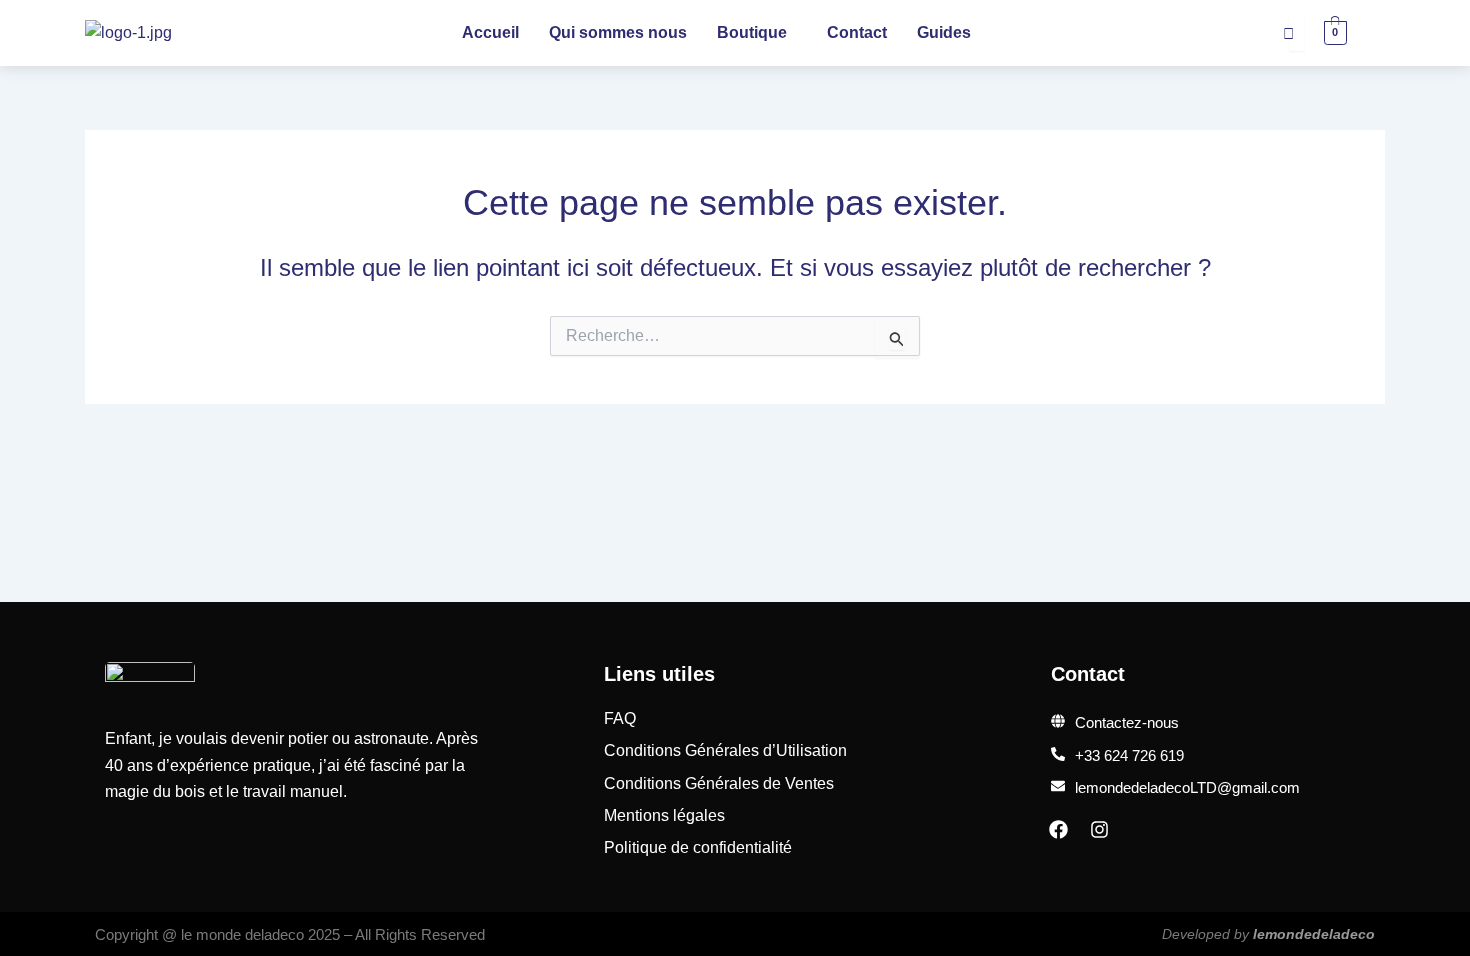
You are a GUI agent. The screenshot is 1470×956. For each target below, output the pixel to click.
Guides (944, 32)
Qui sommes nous (618, 32)
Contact (857, 32)
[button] (757, 33)
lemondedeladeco (1314, 934)
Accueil (490, 32)
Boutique (752, 32)
